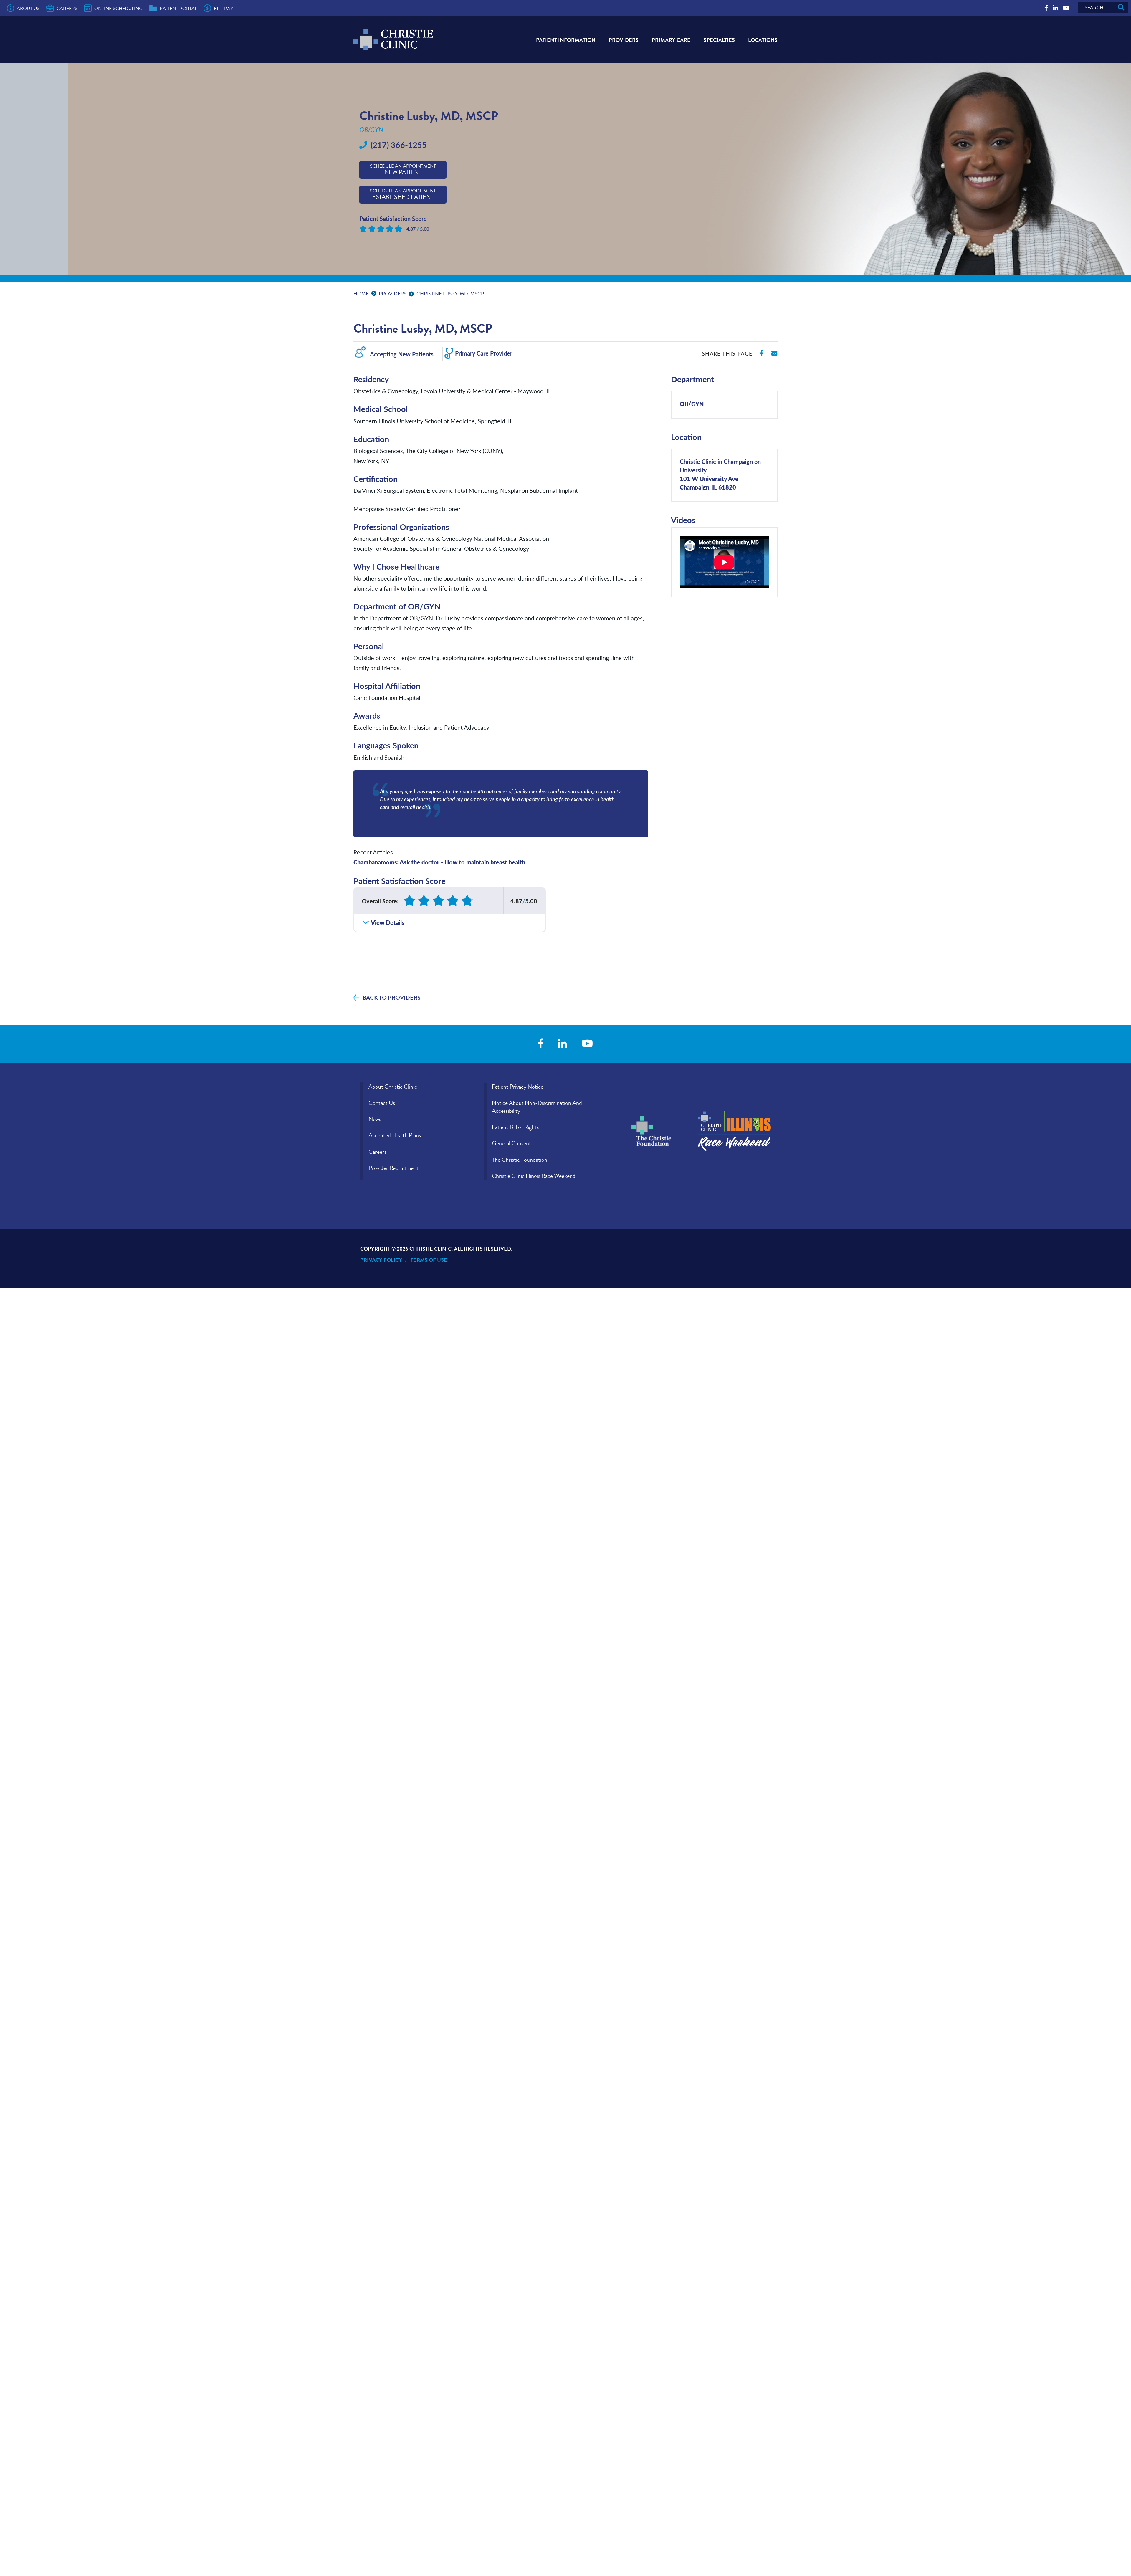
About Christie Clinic (393, 1087)
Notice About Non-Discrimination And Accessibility (537, 1107)
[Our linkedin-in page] (1055, 8)
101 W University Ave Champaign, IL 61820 (720, 474)
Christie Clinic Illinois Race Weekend (534, 1176)
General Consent (511, 1143)
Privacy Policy (381, 1260)
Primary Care (671, 40)
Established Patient (403, 194)
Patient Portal (178, 9)
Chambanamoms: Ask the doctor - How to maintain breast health (439, 862)
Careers (67, 9)
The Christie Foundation (520, 1160)
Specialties (719, 40)
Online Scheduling (118, 9)
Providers (624, 40)
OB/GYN (692, 404)
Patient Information (566, 40)
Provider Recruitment (393, 1168)
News (375, 1119)
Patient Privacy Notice (518, 1087)
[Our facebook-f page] (1046, 8)
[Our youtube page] (1066, 8)
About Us (28, 9)
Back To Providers (392, 998)
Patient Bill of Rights (515, 1127)
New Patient (403, 170)
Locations (763, 40)
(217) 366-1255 (399, 145)
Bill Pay (223, 9)
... (375, 293)
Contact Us (382, 1103)
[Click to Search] (1121, 8)
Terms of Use (429, 1260)
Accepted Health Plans (395, 1135)
